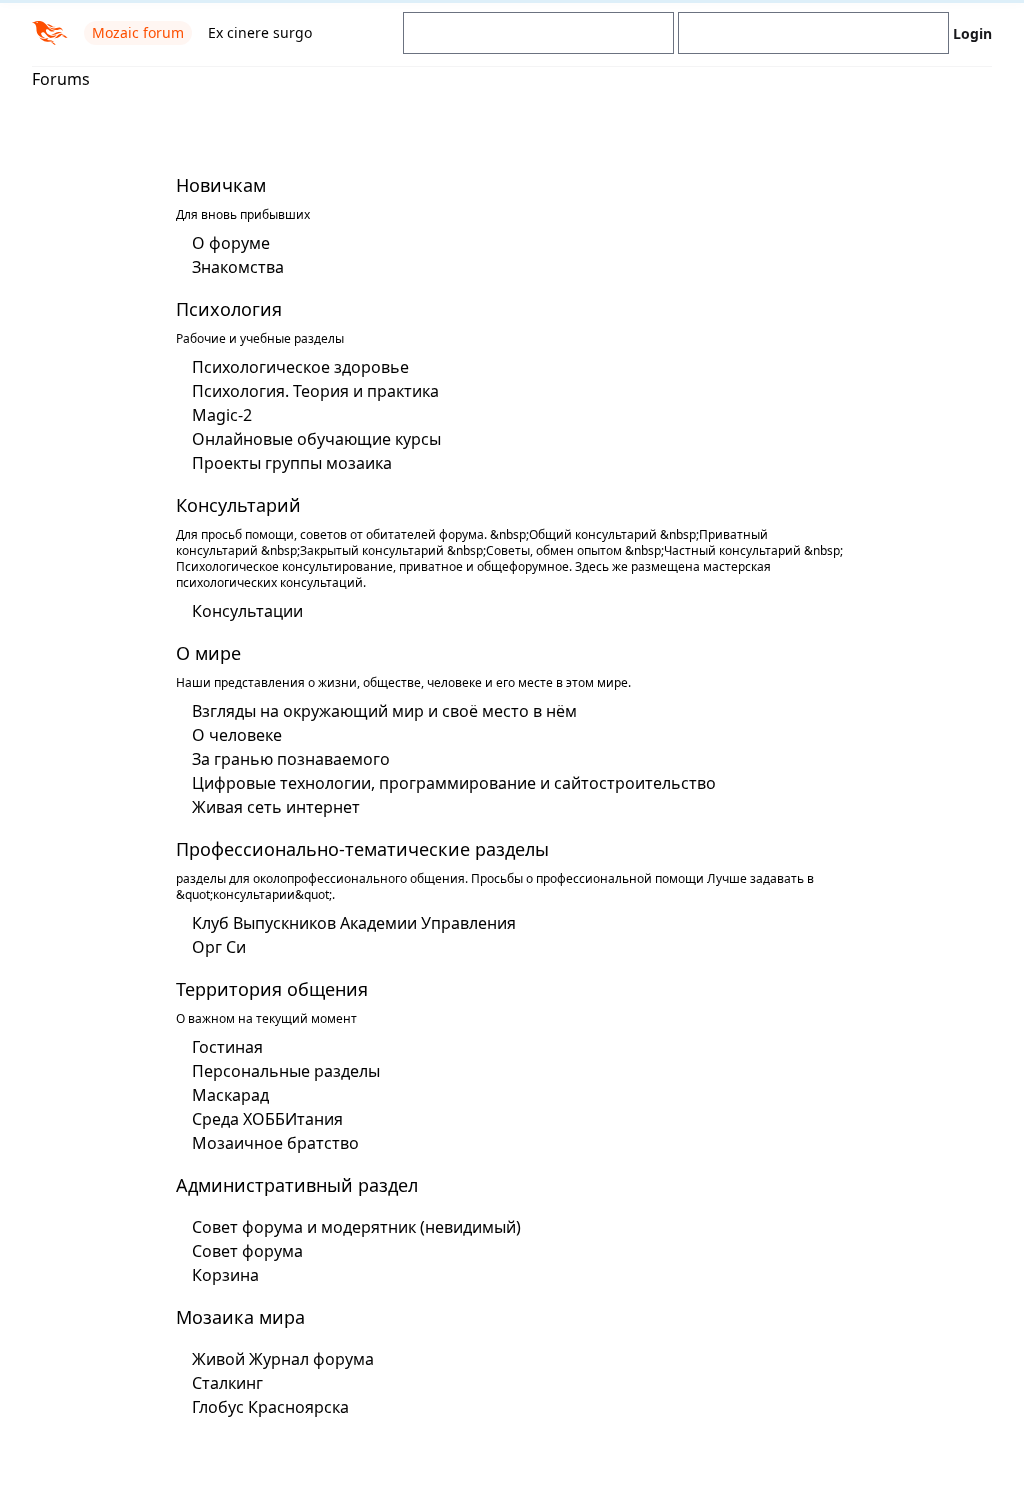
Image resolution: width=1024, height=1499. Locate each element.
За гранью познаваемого (284, 759)
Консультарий (231, 505)
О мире (201, 653)
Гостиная (220, 1047)
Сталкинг (220, 1383)
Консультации (240, 611)
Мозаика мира (233, 1317)
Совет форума (240, 1251)
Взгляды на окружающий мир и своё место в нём (377, 711)
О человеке (230, 735)
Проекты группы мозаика (285, 463)
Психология (222, 309)
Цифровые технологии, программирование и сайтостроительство (447, 783)
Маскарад (223, 1095)
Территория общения (265, 989)
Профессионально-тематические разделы (355, 849)
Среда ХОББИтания (260, 1119)
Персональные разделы (279, 1071)
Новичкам (214, 185)
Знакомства (231, 267)
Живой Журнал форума (276, 1359)
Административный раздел (290, 1185)
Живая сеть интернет (269, 807)
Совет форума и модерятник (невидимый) (349, 1227)
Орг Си (212, 947)
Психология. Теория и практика (308, 391)
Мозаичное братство (268, 1143)
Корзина (218, 1275)
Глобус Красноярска (263, 1407)
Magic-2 (215, 415)
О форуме (224, 243)
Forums (61, 79)
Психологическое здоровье (293, 367)
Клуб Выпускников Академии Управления (347, 923)
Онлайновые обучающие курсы (309, 439)
